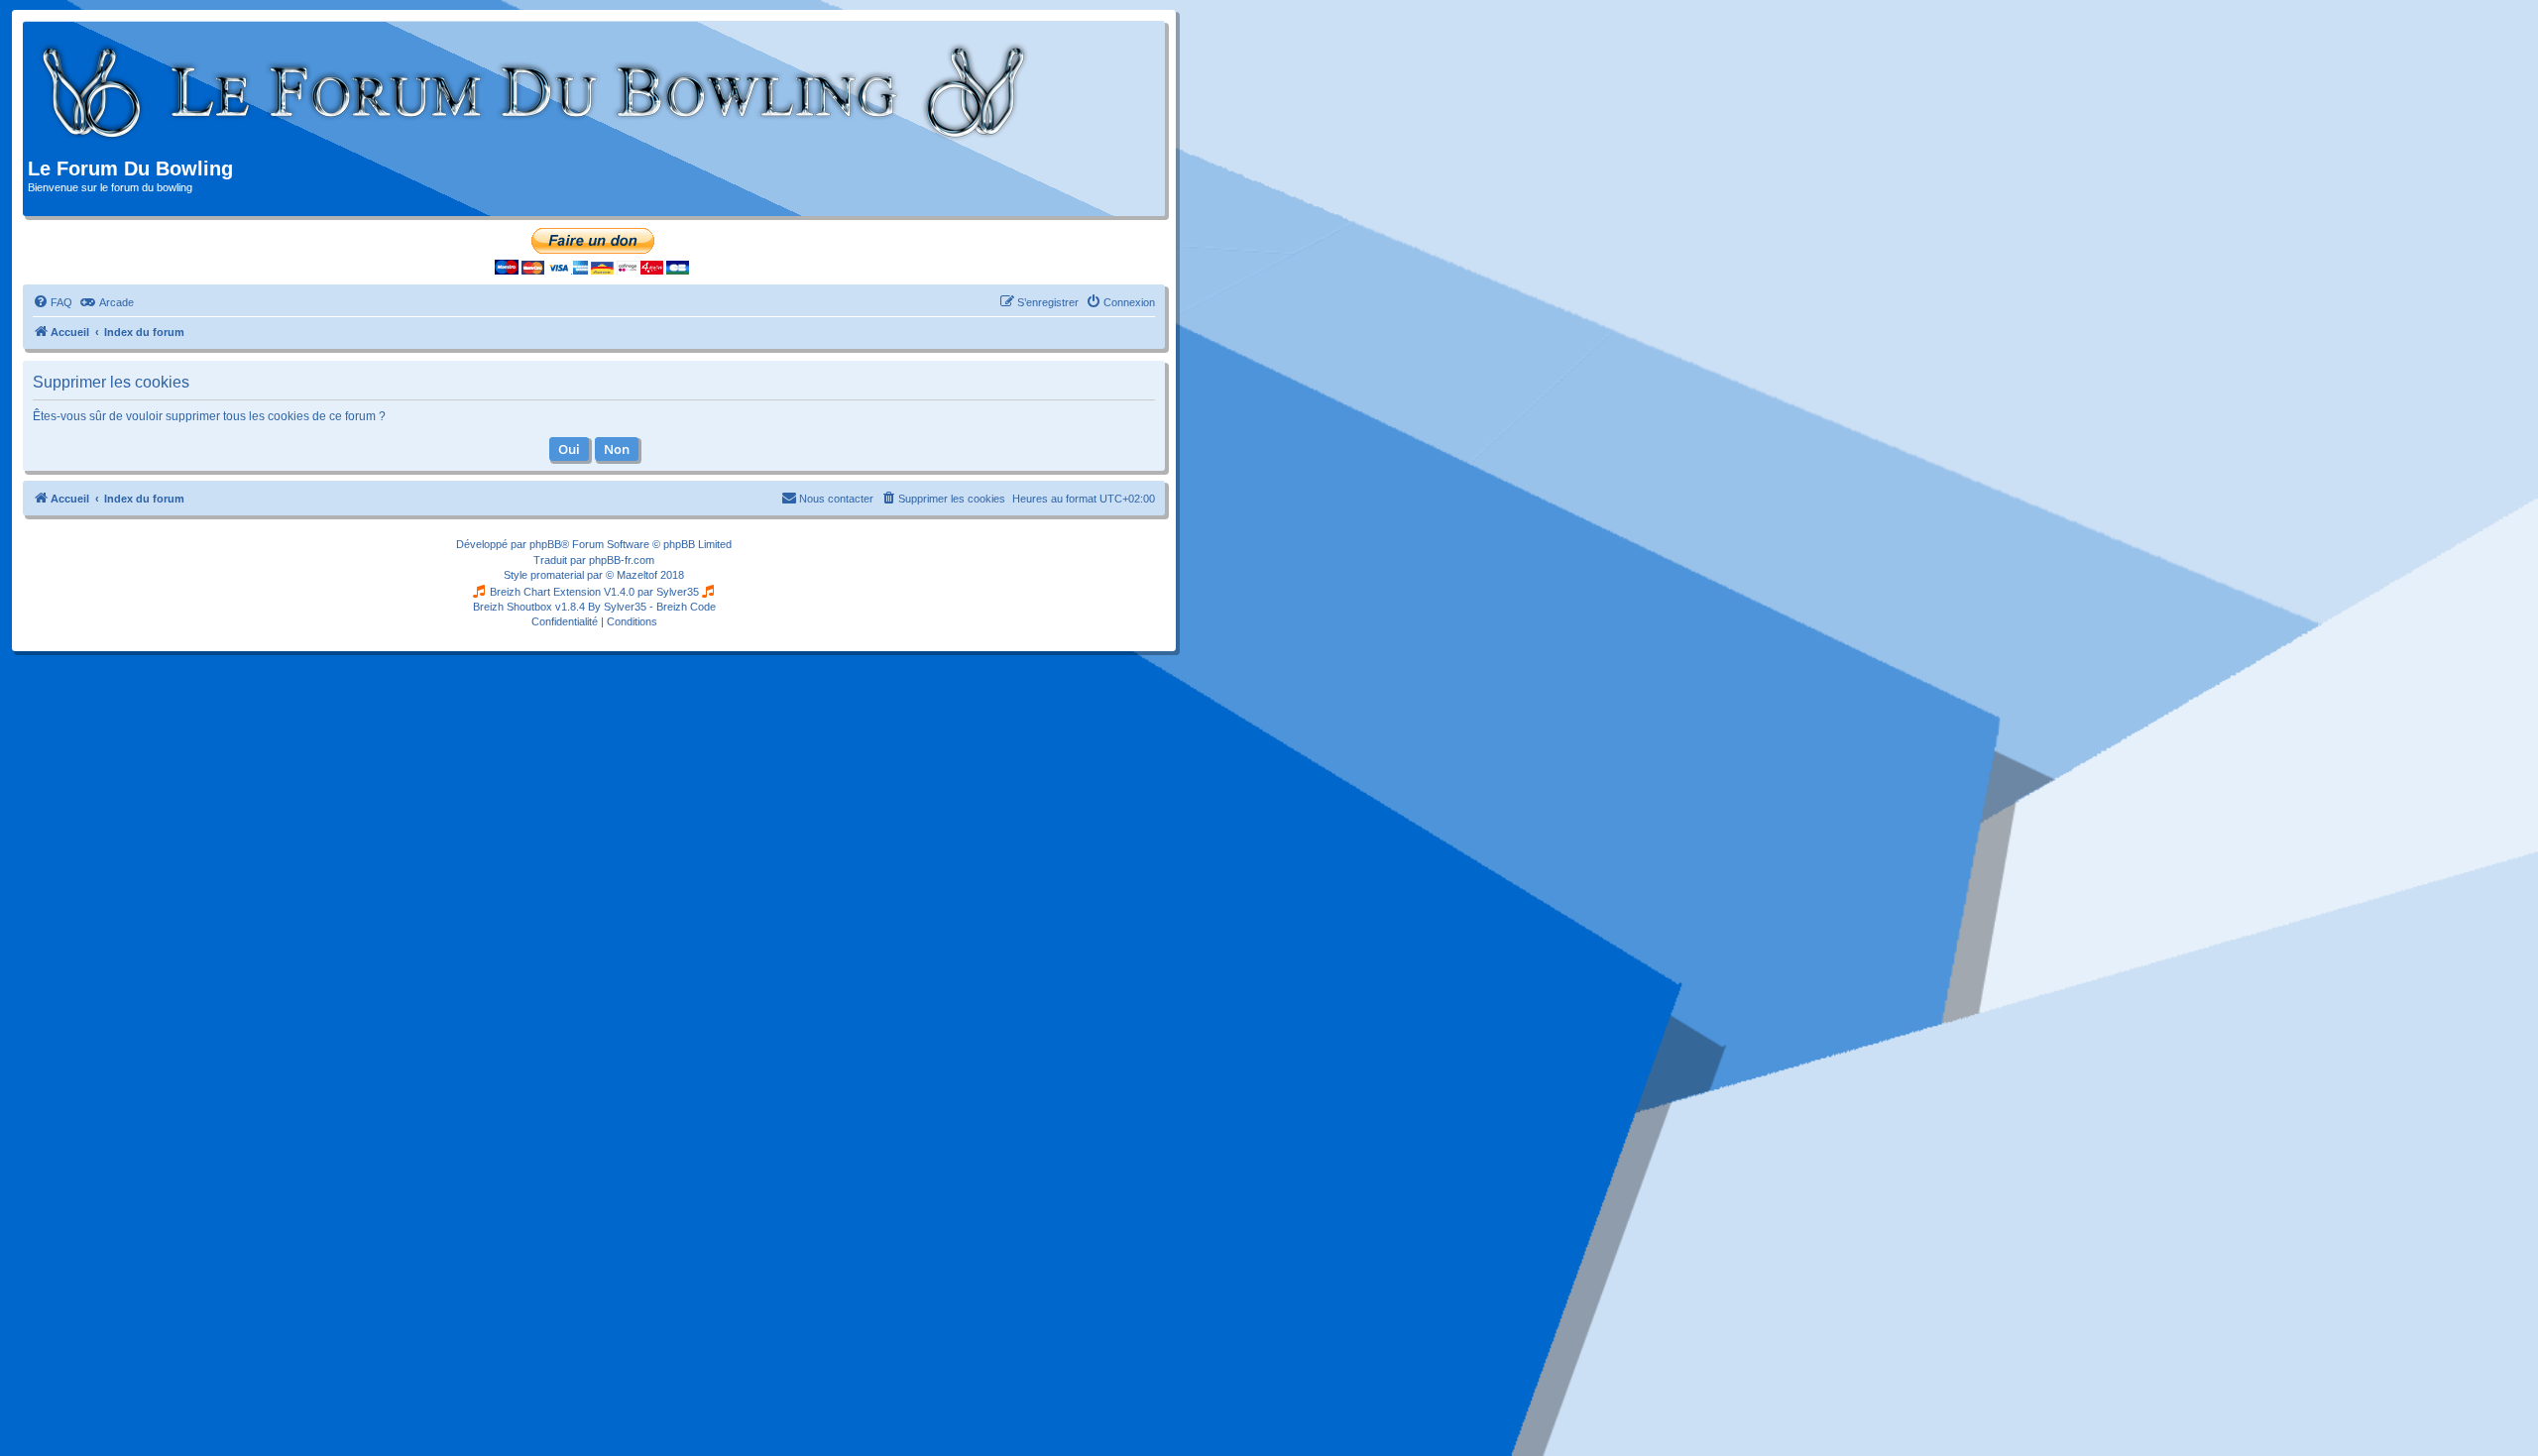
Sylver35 (678, 592)
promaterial (557, 575)
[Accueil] (535, 92)
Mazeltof (637, 575)
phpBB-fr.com (622, 560)
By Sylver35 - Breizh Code (652, 607)
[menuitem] (53, 302)
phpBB (545, 544)
